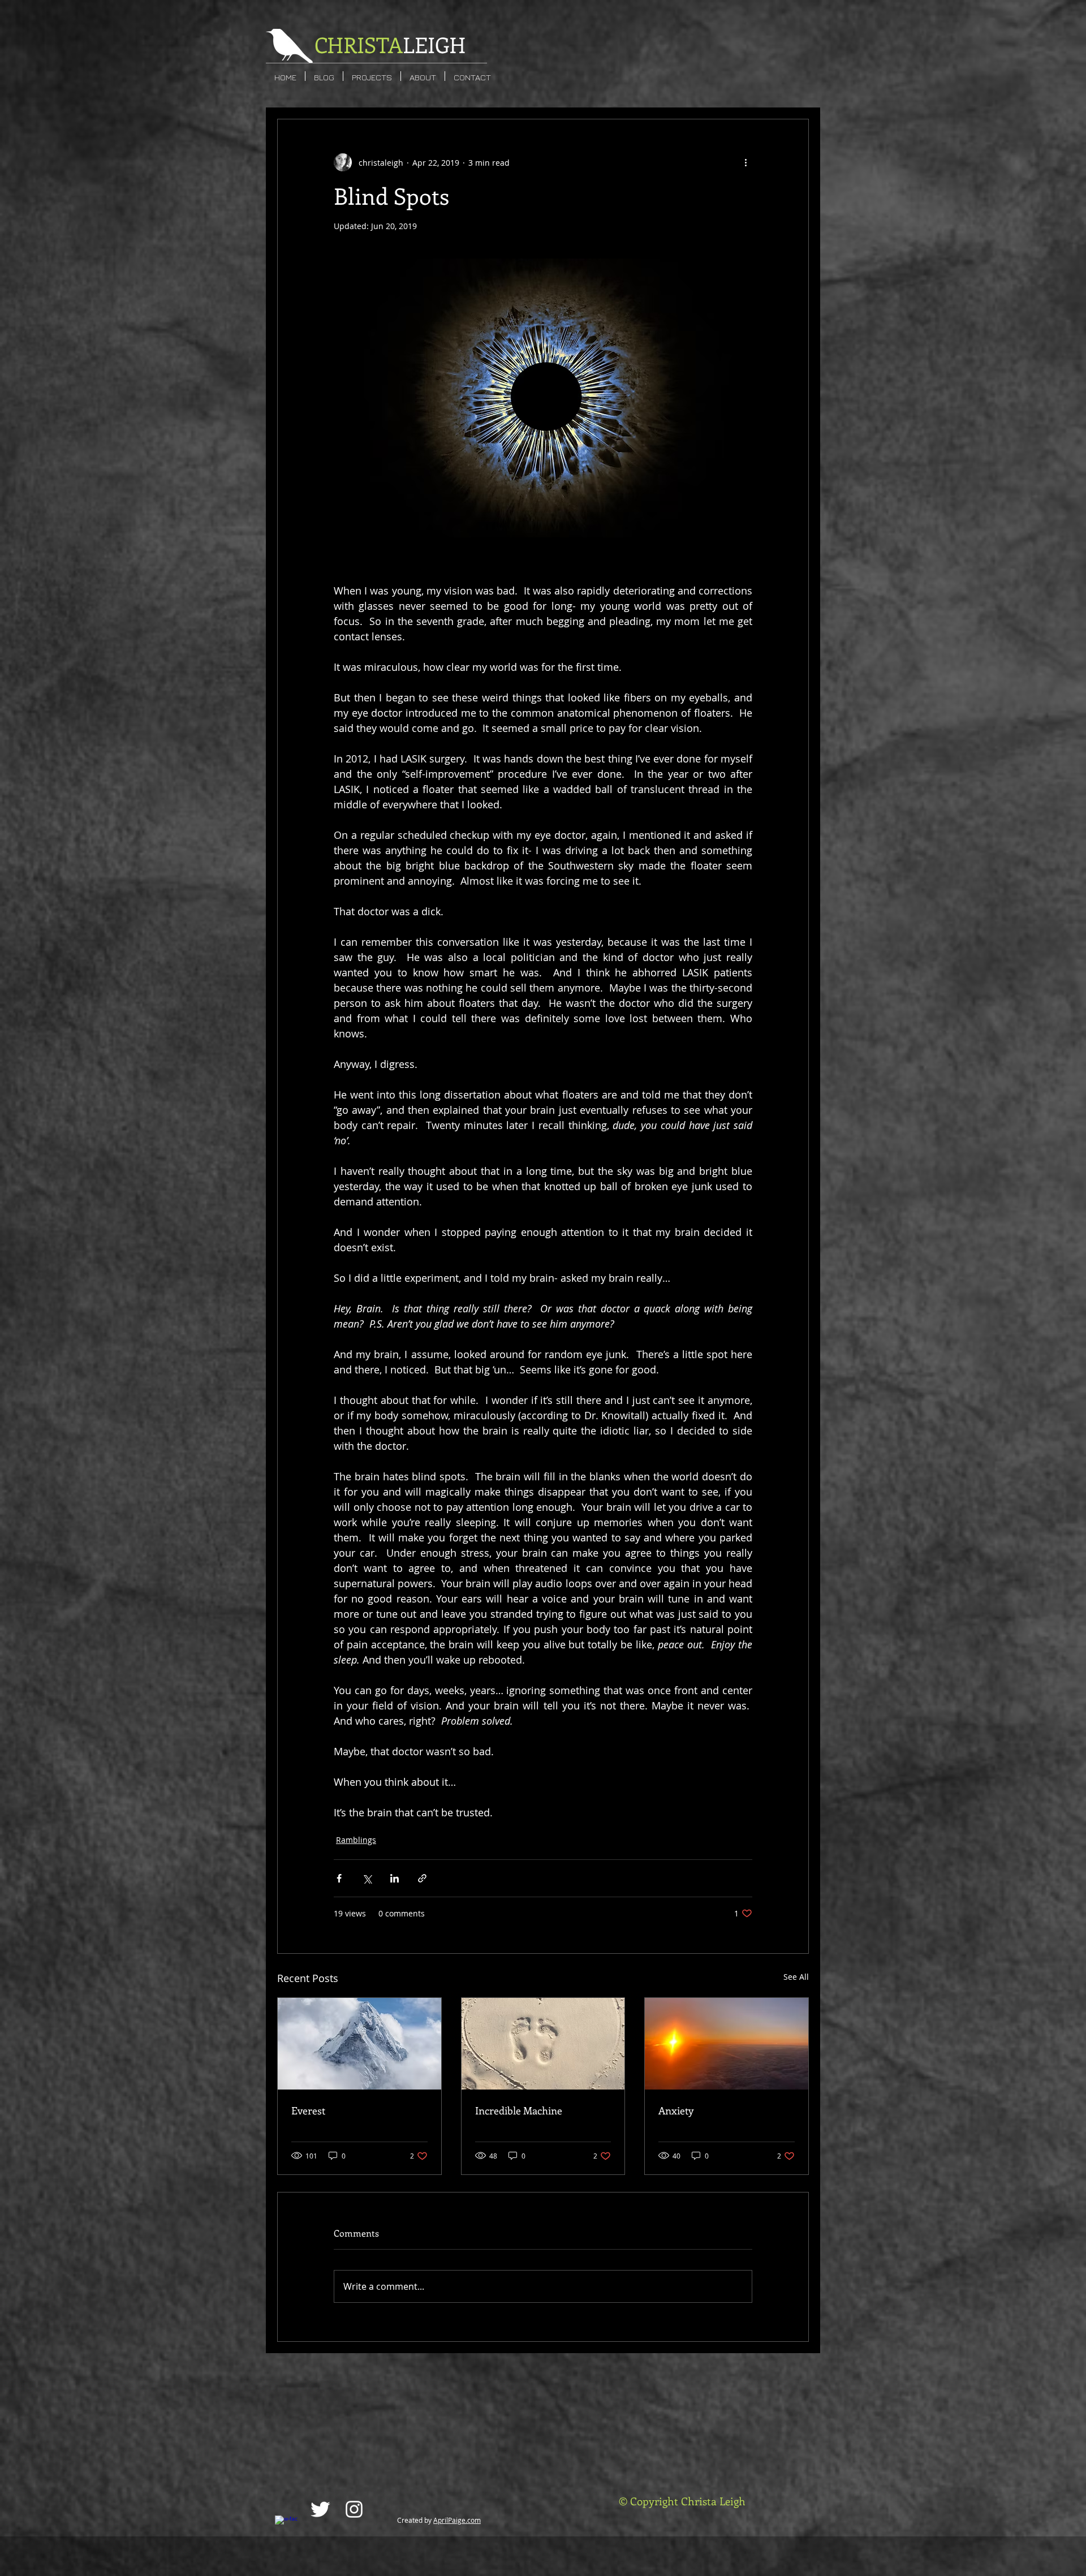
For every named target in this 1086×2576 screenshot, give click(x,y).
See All (796, 1977)
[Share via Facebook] (339, 1878)
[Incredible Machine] (543, 2044)
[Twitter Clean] (320, 2509)
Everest (308, 2110)
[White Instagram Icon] (354, 2509)
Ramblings (356, 1840)
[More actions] (745, 162)
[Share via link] (422, 1878)
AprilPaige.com (457, 2520)
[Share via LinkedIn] (395, 1878)
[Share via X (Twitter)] (367, 1878)
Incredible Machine (519, 2110)
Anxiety (676, 2110)
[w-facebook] (286, 2527)
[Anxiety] (727, 2044)
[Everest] (359, 2044)
